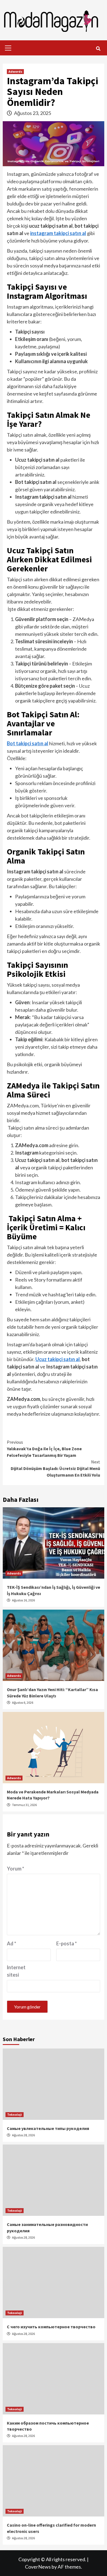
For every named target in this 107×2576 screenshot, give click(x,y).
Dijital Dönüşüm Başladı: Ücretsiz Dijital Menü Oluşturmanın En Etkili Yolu (55, 1468)
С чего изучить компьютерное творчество (51, 2327)
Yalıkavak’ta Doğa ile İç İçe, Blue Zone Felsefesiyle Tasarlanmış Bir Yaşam (44, 1449)
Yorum (16, 1869)
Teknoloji (15, 2114)
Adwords (15, 71)
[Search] (98, 49)
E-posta (67, 1943)
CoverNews (38, 2567)
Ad (12, 1943)
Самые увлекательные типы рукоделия (48, 2128)
